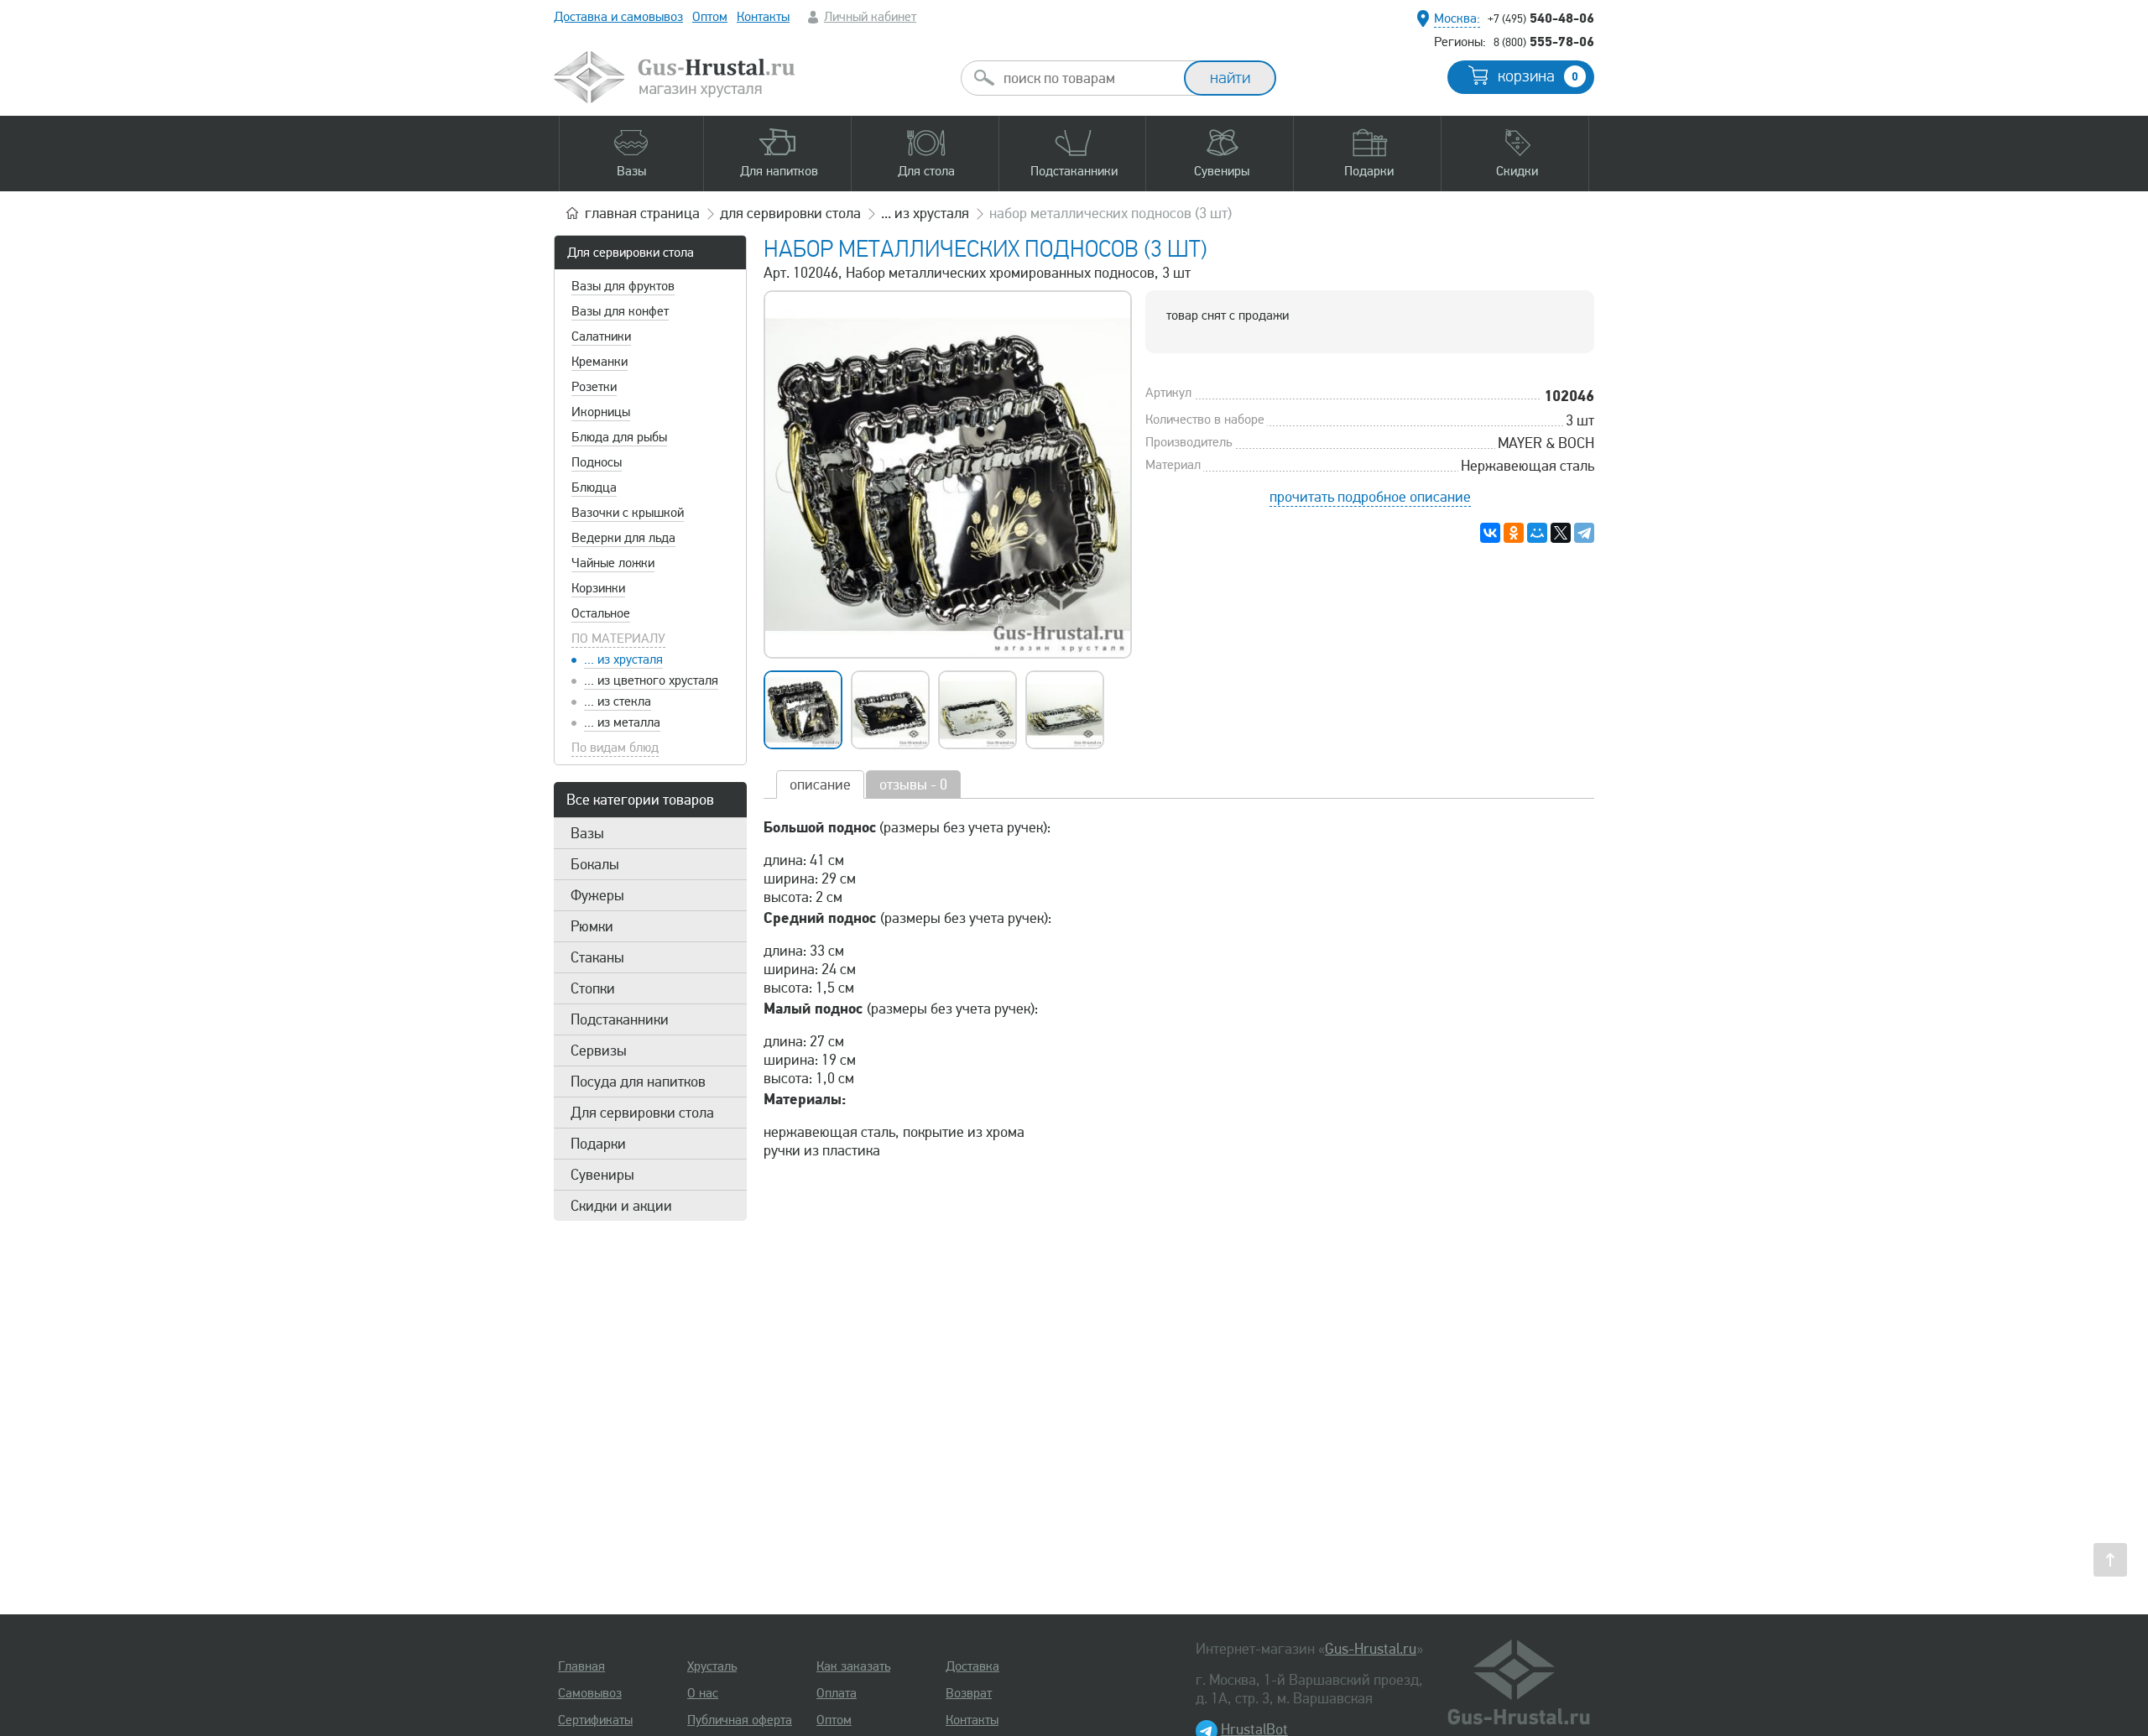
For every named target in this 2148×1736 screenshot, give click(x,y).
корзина (1538, 76)
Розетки (594, 387)
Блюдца (594, 487)
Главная (581, 1666)
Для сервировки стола (631, 253)
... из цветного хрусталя (651, 680)
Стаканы (597, 957)
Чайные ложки (613, 563)
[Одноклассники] (1514, 533)
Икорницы (601, 412)
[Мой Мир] (1537, 533)
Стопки (593, 988)
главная (642, 213)
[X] (1561, 533)
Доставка (972, 1666)
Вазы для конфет (620, 311)
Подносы (597, 462)
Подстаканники (620, 1019)
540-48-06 (1541, 18)
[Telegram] (1584, 533)
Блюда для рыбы (619, 437)
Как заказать (853, 1666)
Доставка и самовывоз (618, 17)
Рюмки (592, 926)
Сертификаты (595, 1720)
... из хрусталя (623, 659)
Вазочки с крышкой (628, 513)
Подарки (598, 1144)
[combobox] (1087, 78)
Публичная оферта (740, 1720)
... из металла (622, 722)
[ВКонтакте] (1490, 533)
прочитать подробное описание (1370, 497)
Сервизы (599, 1050)
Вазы (587, 833)
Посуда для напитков (638, 1082)
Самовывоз (590, 1693)
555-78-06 (1544, 41)
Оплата (837, 1693)
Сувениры (602, 1175)
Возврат (969, 1693)
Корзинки (598, 588)
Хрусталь (712, 1666)
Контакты (763, 17)
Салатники (601, 336)
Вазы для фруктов (623, 286)
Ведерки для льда (623, 538)
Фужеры (597, 895)
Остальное (601, 613)
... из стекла (618, 701)
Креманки (600, 362)
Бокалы (595, 864)
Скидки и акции (621, 1206)
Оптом (710, 17)
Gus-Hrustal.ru (1371, 1649)
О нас (703, 1693)
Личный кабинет (870, 17)
